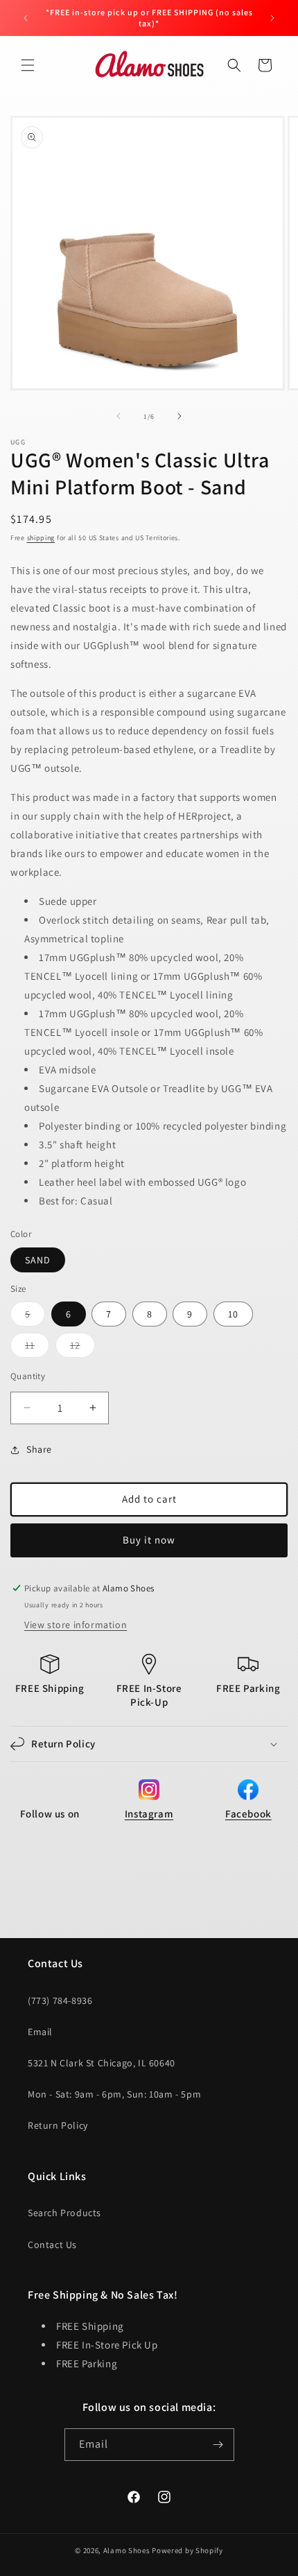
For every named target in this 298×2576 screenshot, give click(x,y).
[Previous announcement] (26, 18)
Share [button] (39, 1449)
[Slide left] (119, 416)
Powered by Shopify (187, 2550)
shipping (41, 538)
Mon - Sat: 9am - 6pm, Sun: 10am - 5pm (114, 2094)
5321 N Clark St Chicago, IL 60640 (102, 2063)
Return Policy (58, 2125)
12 (82, 1348)
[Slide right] (179, 416)
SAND (38, 1260)
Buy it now (149, 1540)
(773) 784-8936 (60, 2000)
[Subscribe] (218, 2445)
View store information (76, 1625)
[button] (28, 65)
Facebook (248, 1814)
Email (40, 2032)
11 (37, 1348)
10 (233, 1314)
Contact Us (52, 2245)
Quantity (28, 1376)
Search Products (64, 2213)
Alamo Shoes (127, 2550)
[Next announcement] (272, 18)
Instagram (149, 1814)
